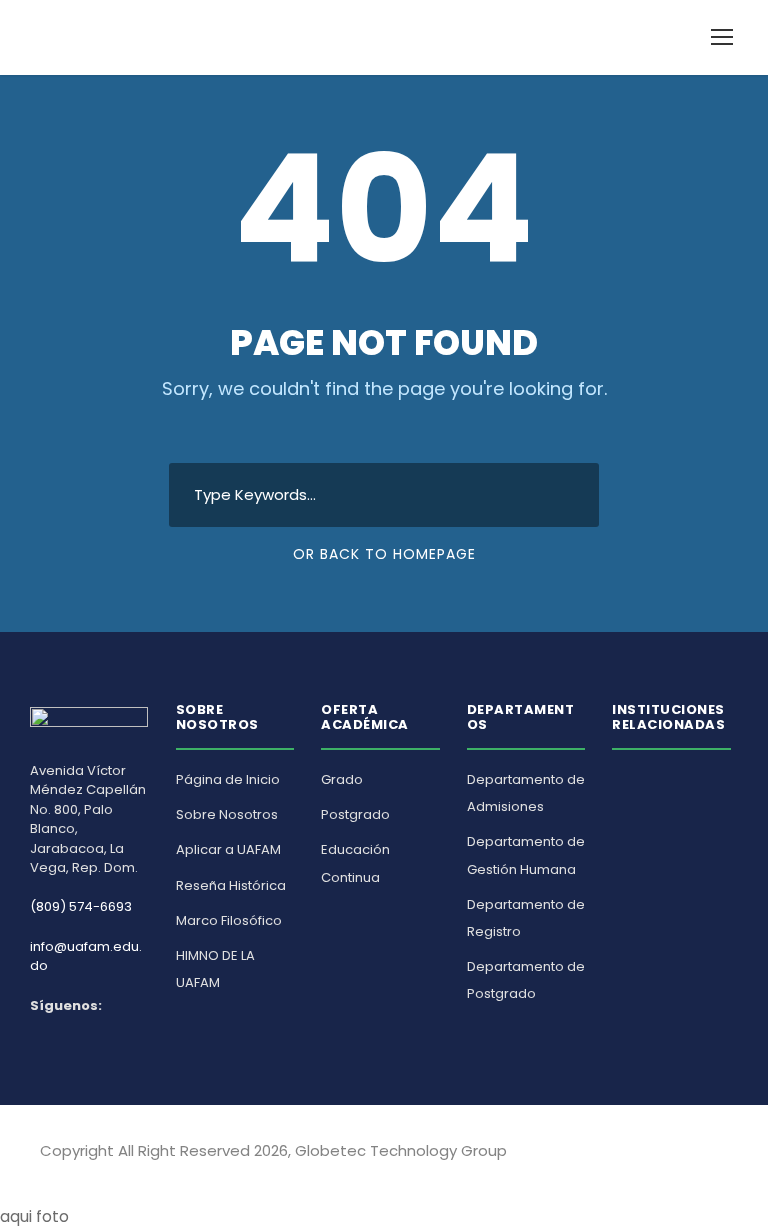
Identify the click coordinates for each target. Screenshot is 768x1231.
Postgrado (355, 814)
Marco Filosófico (229, 920)
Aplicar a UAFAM (228, 849)
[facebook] (650, 1154)
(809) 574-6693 (81, 906)
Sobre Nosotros (227, 814)
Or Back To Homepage (384, 554)
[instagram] (720, 1154)
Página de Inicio (228, 779)
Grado (342, 779)
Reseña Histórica (231, 885)
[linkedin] (685, 1154)
